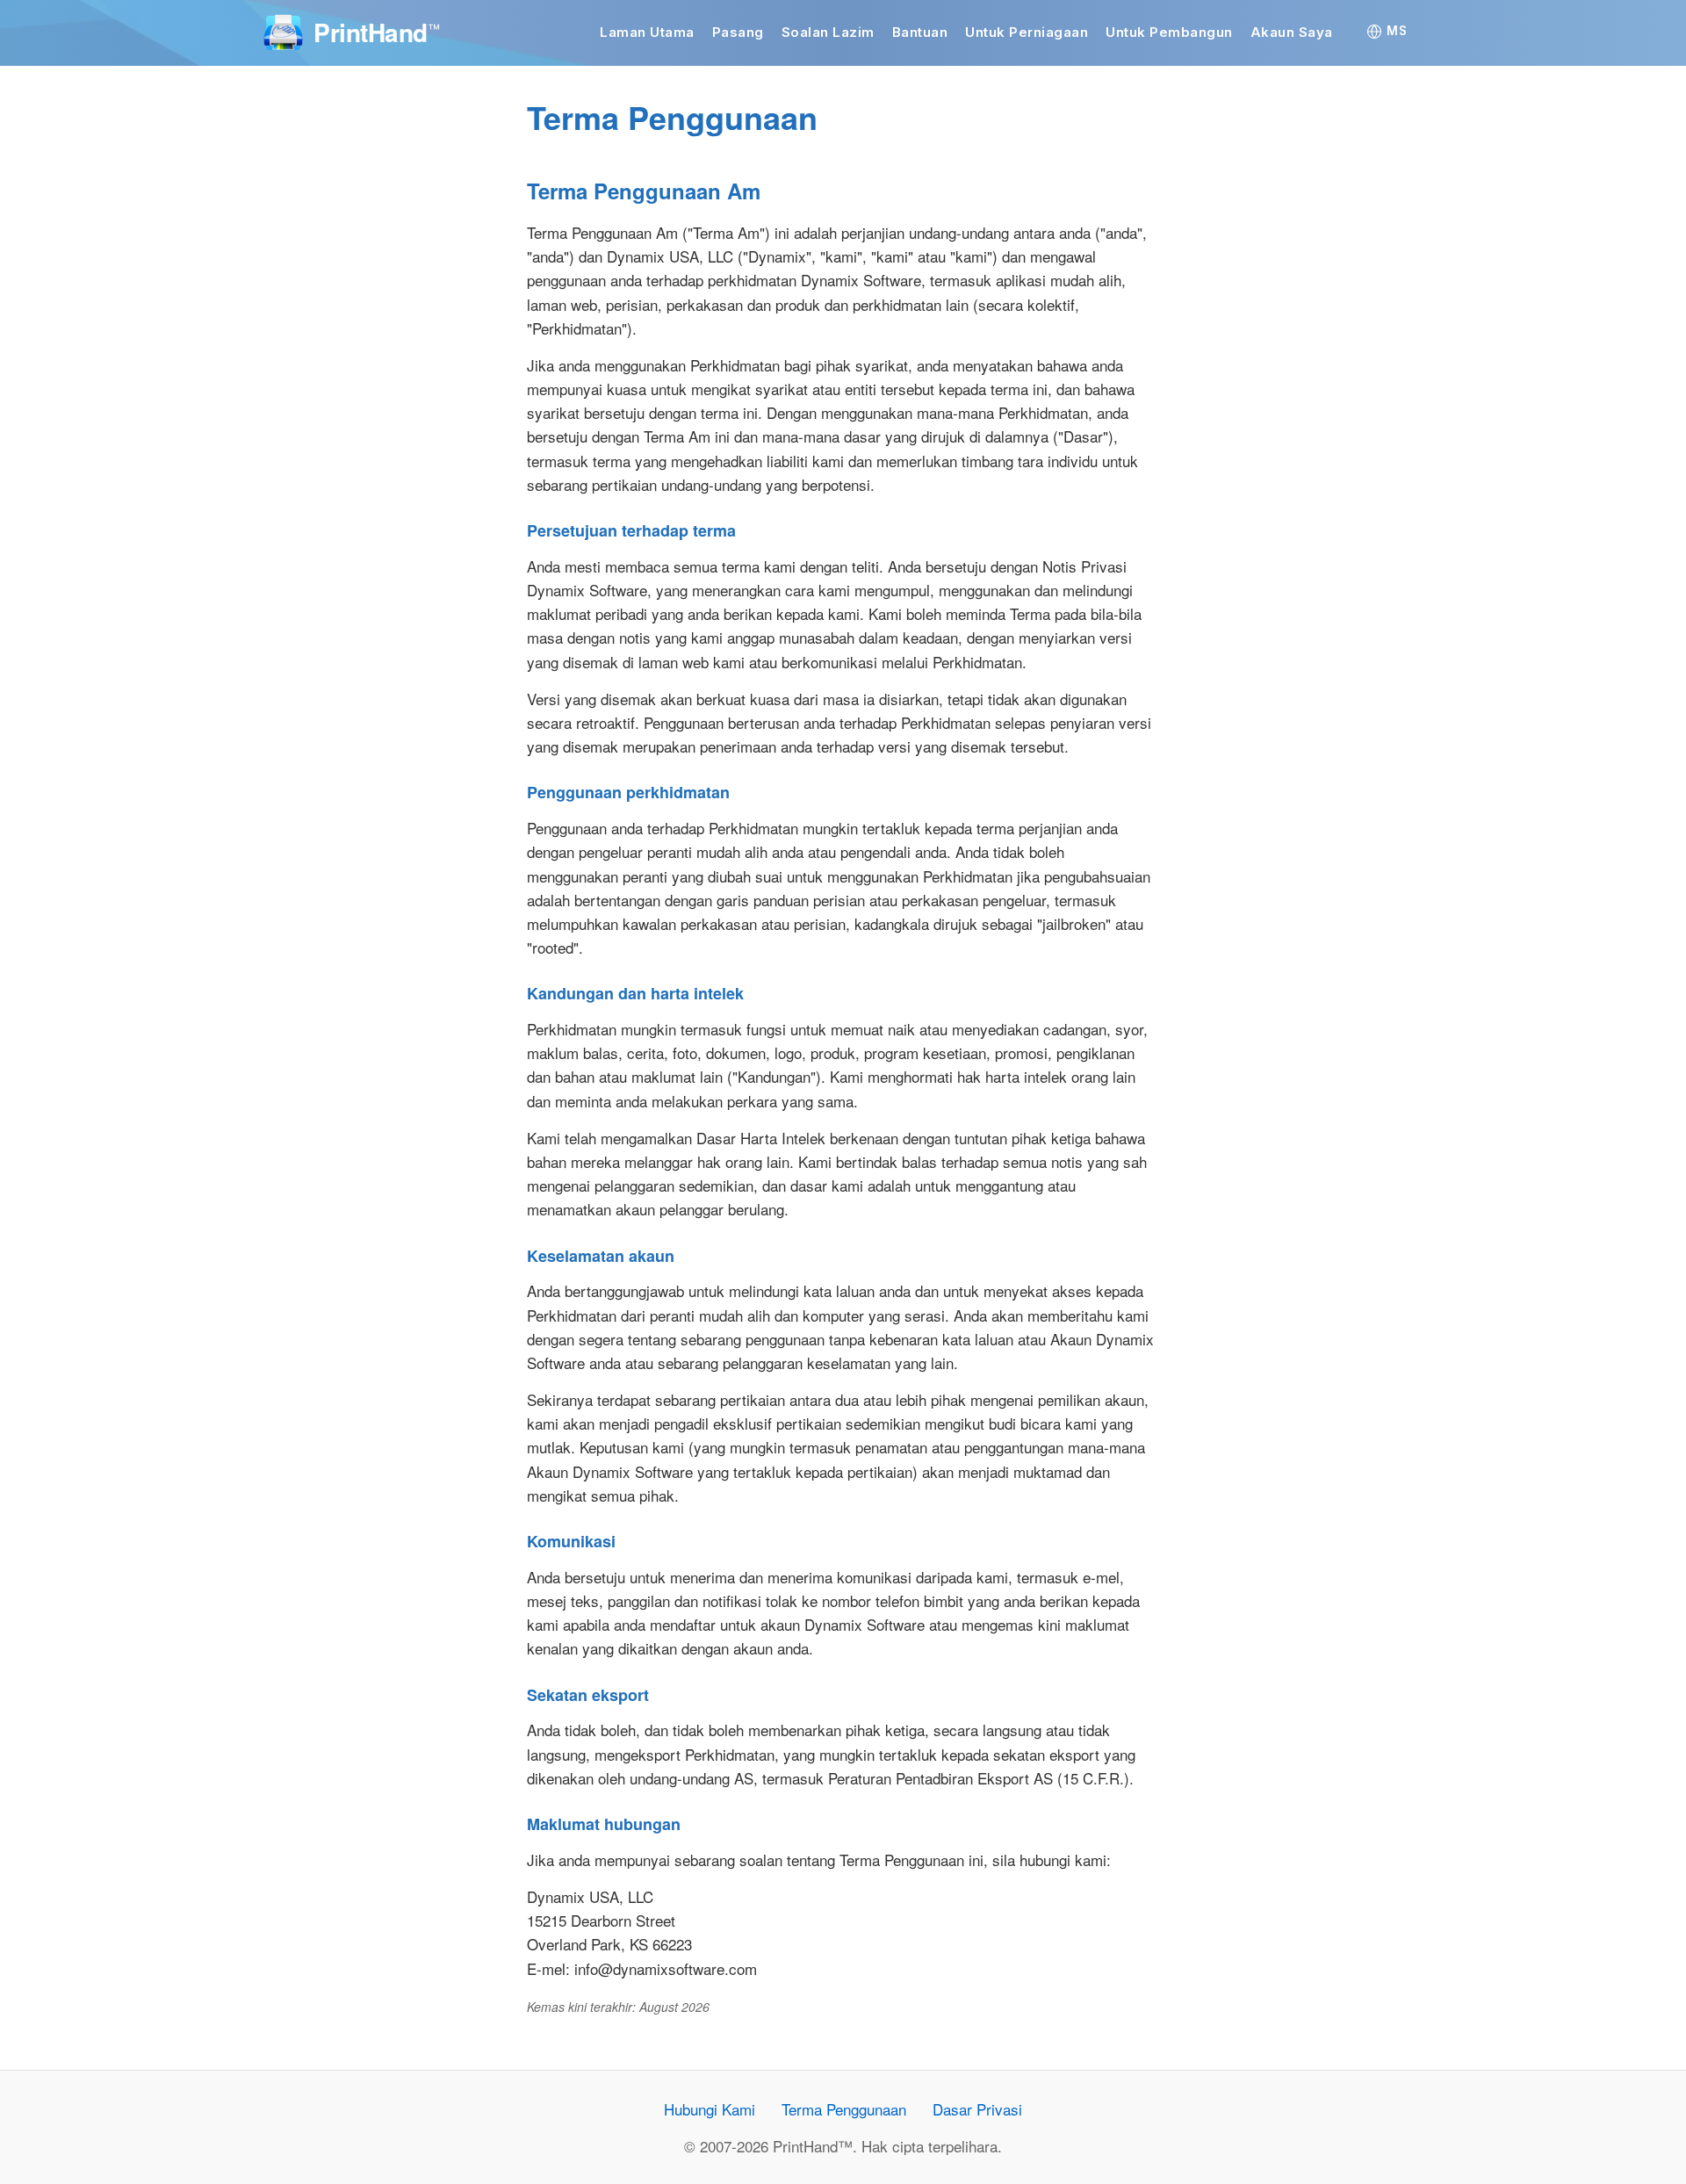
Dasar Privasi (977, 2109)
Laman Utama (647, 32)
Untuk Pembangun (1169, 32)
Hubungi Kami (710, 2109)
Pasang (738, 32)
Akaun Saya (1292, 32)
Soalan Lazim (828, 32)
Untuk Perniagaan (1027, 32)
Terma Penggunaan (844, 2109)
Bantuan (920, 32)
